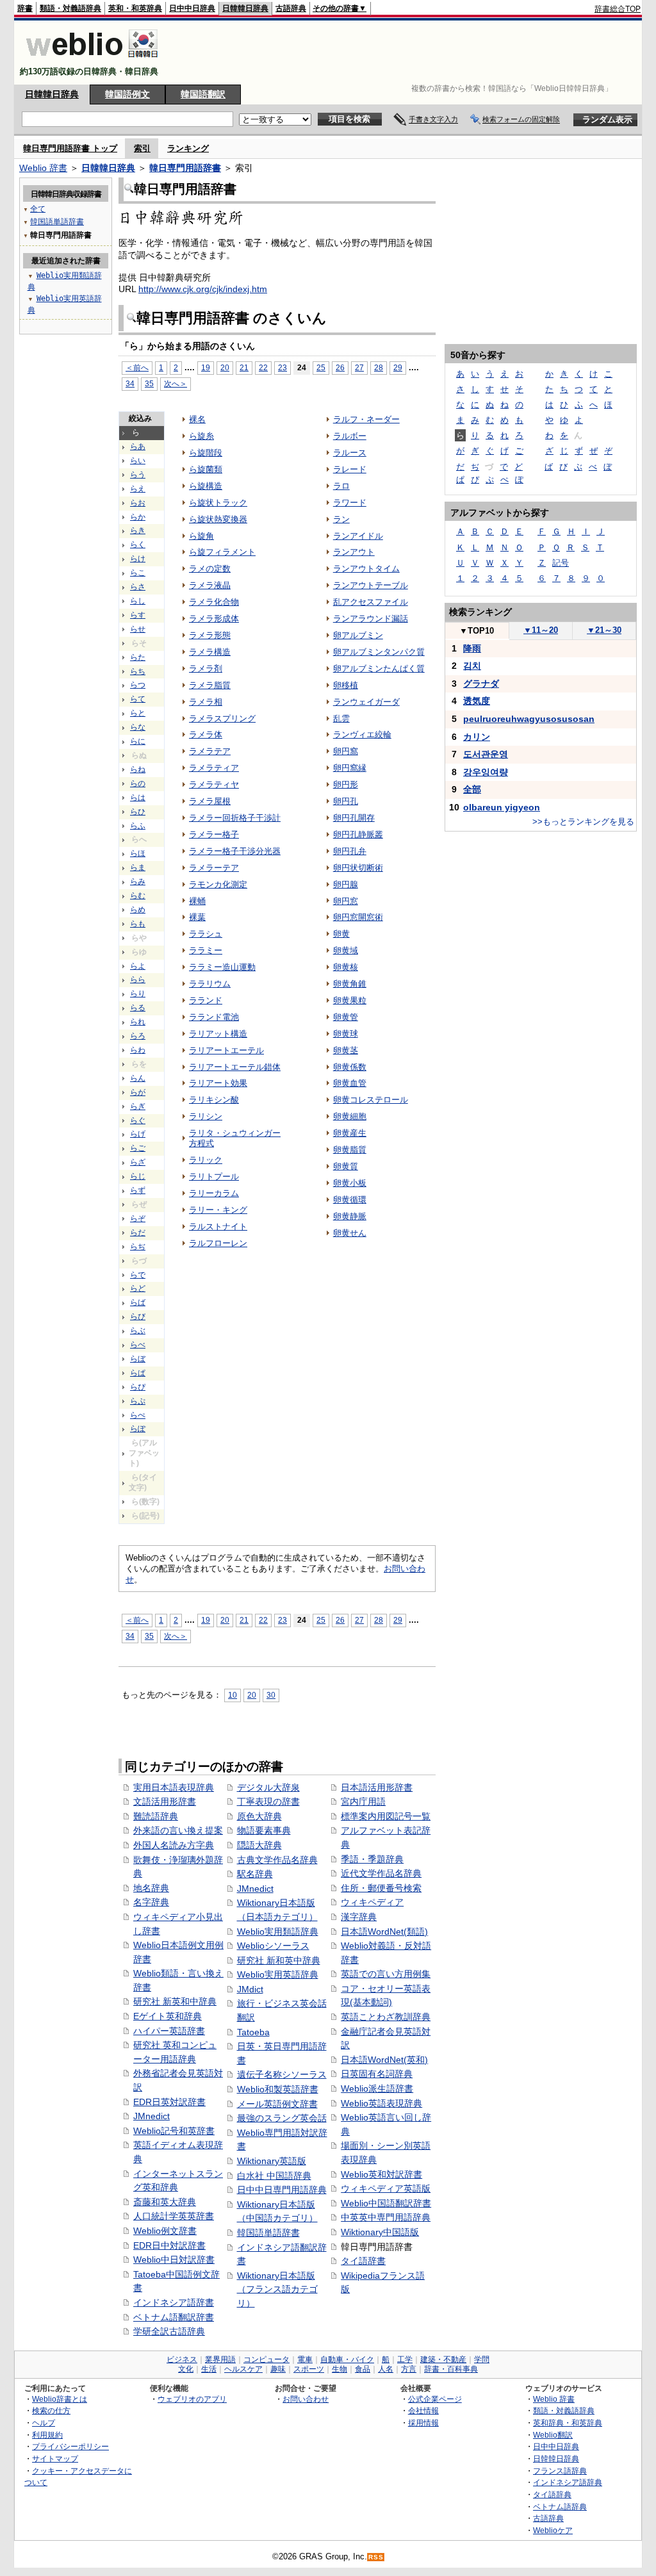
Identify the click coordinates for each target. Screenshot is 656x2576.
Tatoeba (253, 2032)
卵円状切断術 (358, 868)
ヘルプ (44, 2423)
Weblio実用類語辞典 (278, 1932)
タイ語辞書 (363, 2261)
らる (138, 1008)
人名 (386, 2369)
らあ (138, 447)
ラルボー (350, 436)
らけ (138, 559)
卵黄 (341, 934)
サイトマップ (55, 2458)
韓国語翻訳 (203, 94)
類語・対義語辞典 (70, 8)
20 (225, 367)
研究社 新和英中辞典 (279, 1960)
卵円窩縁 (350, 768)
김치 (472, 666)
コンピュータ (266, 2359)
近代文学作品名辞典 (381, 1873)
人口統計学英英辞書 (174, 2216)
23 (283, 367)
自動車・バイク (347, 2359)
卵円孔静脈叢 (358, 834)
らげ (138, 1134)
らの (138, 783)
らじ (138, 1176)
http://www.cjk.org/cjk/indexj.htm (203, 289)
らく (138, 545)
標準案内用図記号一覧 (386, 1816)
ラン (341, 519)
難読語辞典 (156, 1816)
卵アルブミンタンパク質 (379, 652)
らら (138, 980)
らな (138, 727)
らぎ (138, 1106)
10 (233, 1695)
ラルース (350, 453)
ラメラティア (214, 768)
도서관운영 (486, 754)
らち (138, 671)
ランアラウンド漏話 (371, 619)
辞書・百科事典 (451, 2369)
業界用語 (220, 2359)
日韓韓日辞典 (245, 8)
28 (379, 367)
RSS (376, 2557)
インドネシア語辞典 (568, 2482)
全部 (472, 789)
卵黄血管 (350, 1083)
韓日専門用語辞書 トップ (70, 148)
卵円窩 (346, 751)
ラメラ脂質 (210, 685)
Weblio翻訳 (553, 2435)
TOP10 (477, 631)
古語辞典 (291, 8)
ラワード (350, 503)
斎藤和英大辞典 (165, 2202)
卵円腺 (346, 884)
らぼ (138, 1359)
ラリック (206, 1160)
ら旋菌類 (206, 469)
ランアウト (354, 552)
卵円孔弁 (350, 851)
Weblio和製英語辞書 (278, 2089)
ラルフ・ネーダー (366, 419)
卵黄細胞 (350, 1116)
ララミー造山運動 (222, 967)
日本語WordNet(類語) (384, 1932)
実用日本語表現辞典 (174, 1787)
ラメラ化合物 (214, 602)
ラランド (206, 1000)
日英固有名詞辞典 (377, 2074)
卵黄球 (346, 1034)
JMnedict (152, 2116)
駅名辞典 (255, 1874)
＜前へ (137, 367)
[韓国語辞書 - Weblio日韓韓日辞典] (92, 61)
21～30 (604, 630)
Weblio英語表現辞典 (381, 2103)
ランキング (188, 148)
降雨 (472, 648)
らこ (138, 573)
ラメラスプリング (222, 718)
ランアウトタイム (366, 569)
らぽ (138, 1429)
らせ (138, 629)
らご (138, 1148)
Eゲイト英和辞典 (168, 2016)
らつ (138, 685)
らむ (138, 896)
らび (138, 1317)
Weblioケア (553, 2530)
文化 (186, 2369)
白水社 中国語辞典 (274, 2176)
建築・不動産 (443, 2359)
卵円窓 (346, 901)
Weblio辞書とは (60, 2399)
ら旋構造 (206, 486)
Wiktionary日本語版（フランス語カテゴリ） (277, 2289)
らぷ (138, 1401)
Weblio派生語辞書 (377, 2088)
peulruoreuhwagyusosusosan (529, 719)
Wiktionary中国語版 (380, 2232)
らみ (138, 882)
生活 (209, 2369)
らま (138, 867)
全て (38, 209)
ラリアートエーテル (226, 1050)
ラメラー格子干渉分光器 (235, 851)
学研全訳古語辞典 (169, 2331)
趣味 (278, 2369)
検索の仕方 (51, 2410)
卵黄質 (346, 1166)
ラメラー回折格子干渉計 (235, 818)
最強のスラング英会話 (282, 2118)
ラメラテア (210, 751)
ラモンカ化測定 (218, 884)
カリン (477, 737)
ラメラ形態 (210, 635)
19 (206, 367)
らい (138, 461)
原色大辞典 (259, 1816)
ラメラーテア (214, 868)
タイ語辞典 (552, 2494)
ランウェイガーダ (366, 702)
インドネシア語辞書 (174, 2302)
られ (138, 1022)
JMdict (250, 1989)
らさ (138, 587)
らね (138, 769)
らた (138, 657)
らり (138, 994)
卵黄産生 (350, 1133)
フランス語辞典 (560, 2471)
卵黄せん (350, 1233)
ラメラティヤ (214, 784)
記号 (561, 563)
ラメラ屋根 (210, 801)
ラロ (341, 486)
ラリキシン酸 (214, 1100)
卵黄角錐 (350, 984)
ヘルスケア (243, 2369)
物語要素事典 (264, 1830)
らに (138, 741)
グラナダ (481, 684)
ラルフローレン (218, 1243)
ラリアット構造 (218, 1034)
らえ (138, 489)
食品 (363, 2369)
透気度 (477, 701)
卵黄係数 (350, 1067)
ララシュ (206, 934)
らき (138, 530)
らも (138, 924)
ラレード (350, 469)
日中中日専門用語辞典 (282, 2190)
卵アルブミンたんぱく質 (379, 669)
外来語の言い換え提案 (178, 1830)
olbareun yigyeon (502, 807)
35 (149, 383)
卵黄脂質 (350, 1150)
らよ (138, 966)
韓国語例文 (127, 94)
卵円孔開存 (354, 818)
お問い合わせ (306, 2399)
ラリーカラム (214, 1193)
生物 (340, 2369)
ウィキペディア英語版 (386, 2188)
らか (138, 517)
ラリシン (206, 1116)
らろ (138, 1036)
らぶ (138, 1331)
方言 (409, 2369)
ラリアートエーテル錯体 (235, 1067)
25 (321, 367)
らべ (138, 1345)
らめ (138, 910)
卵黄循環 (350, 1200)
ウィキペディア (372, 1902)
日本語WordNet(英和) (384, 2060)
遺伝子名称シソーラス (282, 2074)
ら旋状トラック (218, 503)
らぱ (138, 1373)
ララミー (206, 950)
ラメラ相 (206, 702)
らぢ (138, 1247)
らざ (138, 1162)
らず (138, 1190)
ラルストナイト (218, 1226)
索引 (142, 148)
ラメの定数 (210, 569)
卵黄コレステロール (371, 1100)
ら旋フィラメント (222, 552)
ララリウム (210, 984)
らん (138, 1078)
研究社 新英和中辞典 (175, 2001)
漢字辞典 (359, 1917)
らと (138, 713)
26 (340, 367)
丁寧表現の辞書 (268, 1801)
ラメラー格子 (214, 834)
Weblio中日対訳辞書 (174, 2260)
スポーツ (309, 2369)
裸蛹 (197, 901)
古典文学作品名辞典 (277, 1860)
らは (138, 798)
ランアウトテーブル (371, 585)
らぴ (138, 1387)
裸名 (197, 419)
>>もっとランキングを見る (583, 822)
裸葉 (197, 917)
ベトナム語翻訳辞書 (174, 2317)
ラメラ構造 (210, 652)
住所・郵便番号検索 (381, 1888)
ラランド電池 (214, 1017)
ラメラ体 (206, 734)
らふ (138, 826)
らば (138, 1302)
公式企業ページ (435, 2399)
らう (138, 475)
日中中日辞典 (192, 8)
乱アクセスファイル (371, 602)
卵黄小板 (350, 1183)
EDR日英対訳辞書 (169, 2102)
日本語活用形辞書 (377, 1787)
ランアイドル (358, 536)
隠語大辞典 (259, 1845)
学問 (482, 2359)
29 (398, 367)
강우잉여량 (486, 772)
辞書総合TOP (618, 9)
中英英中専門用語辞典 (386, 2217)
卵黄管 (346, 1017)
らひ (138, 812)
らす (138, 615)
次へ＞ (176, 383)
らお (138, 503)
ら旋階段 (206, 453)
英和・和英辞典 (135, 8)
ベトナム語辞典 (560, 2506)
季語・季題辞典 (372, 1859)
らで (138, 1275)
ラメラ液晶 (210, 585)
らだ (138, 1233)
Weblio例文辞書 (165, 2231)
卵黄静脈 (350, 1216)
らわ (138, 1050)
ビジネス (182, 2359)
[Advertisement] (407, 53)
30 (271, 1695)
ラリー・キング (218, 1210)
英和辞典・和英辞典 (568, 2423)
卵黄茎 (346, 1050)
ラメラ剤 (206, 669)
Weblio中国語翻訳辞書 (386, 2203)
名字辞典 (151, 1902)
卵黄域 (346, 950)
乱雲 (341, 718)
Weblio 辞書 (43, 168)
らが (138, 1092)
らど (138, 1288)
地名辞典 (151, 1888)
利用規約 (47, 2435)
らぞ (138, 1218)
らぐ (138, 1120)
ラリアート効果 (218, 1083)
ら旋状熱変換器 (218, 519)
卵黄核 (346, 967)
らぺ (138, 1415)
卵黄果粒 (350, 1000)
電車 (305, 2359)
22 (263, 367)
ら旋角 (201, 536)
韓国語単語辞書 (268, 2233)
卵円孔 (346, 801)
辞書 (25, 8)
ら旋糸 (201, 436)
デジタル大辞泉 (268, 1787)
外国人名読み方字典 (174, 1845)
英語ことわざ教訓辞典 (386, 2017)
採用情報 (423, 2423)
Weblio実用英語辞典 (278, 1974)
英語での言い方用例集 (386, 1974)
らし (138, 601)
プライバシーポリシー (70, 2446)
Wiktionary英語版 (272, 2161)
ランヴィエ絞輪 (362, 734)
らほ (138, 853)
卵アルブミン (358, 635)
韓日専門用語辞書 (185, 168)
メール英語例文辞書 (277, 2104)
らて (138, 699)
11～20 (541, 630)
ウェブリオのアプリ (192, 2399)
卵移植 (346, 685)
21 (244, 367)
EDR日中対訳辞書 (169, 2245)
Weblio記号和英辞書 (174, 2131)
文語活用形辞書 (165, 1801)
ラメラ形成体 (214, 619)
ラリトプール (214, 1177)
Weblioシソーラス (273, 1946)
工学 (405, 2359)
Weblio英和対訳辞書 (381, 2174)
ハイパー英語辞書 (169, 2031)
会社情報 (423, 2410)
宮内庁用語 (363, 1801)
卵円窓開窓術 (358, 917)
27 (359, 367)
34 (130, 383)
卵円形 (346, 784)
